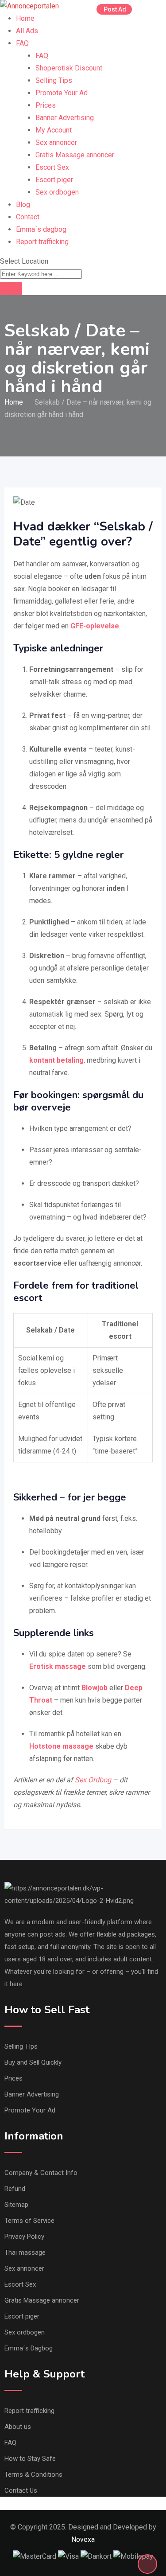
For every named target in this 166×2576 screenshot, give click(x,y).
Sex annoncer (56, 142)
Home (25, 18)
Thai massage (25, 2253)
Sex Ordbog (93, 1780)
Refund (15, 2189)
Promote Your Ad (62, 93)
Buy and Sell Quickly (33, 2062)
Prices (46, 105)
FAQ (22, 43)
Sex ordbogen (57, 192)
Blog (23, 205)
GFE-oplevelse (95, 626)
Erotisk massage (58, 1666)
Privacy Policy (24, 2237)
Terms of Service (29, 2221)
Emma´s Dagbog (29, 2348)
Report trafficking (42, 242)
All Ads (27, 31)
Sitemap (16, 2205)
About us (18, 2427)
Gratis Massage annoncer (75, 155)
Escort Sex (52, 167)
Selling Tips (54, 80)
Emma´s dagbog (41, 229)
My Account (54, 130)
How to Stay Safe (30, 2459)
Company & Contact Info (41, 2173)
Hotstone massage (61, 1746)
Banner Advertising (65, 118)
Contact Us (21, 2490)
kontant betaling (56, 1060)
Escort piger (54, 180)
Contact (28, 217)
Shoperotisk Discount (69, 68)
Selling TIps (21, 2046)
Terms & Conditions (33, 2475)
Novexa (83, 2539)
